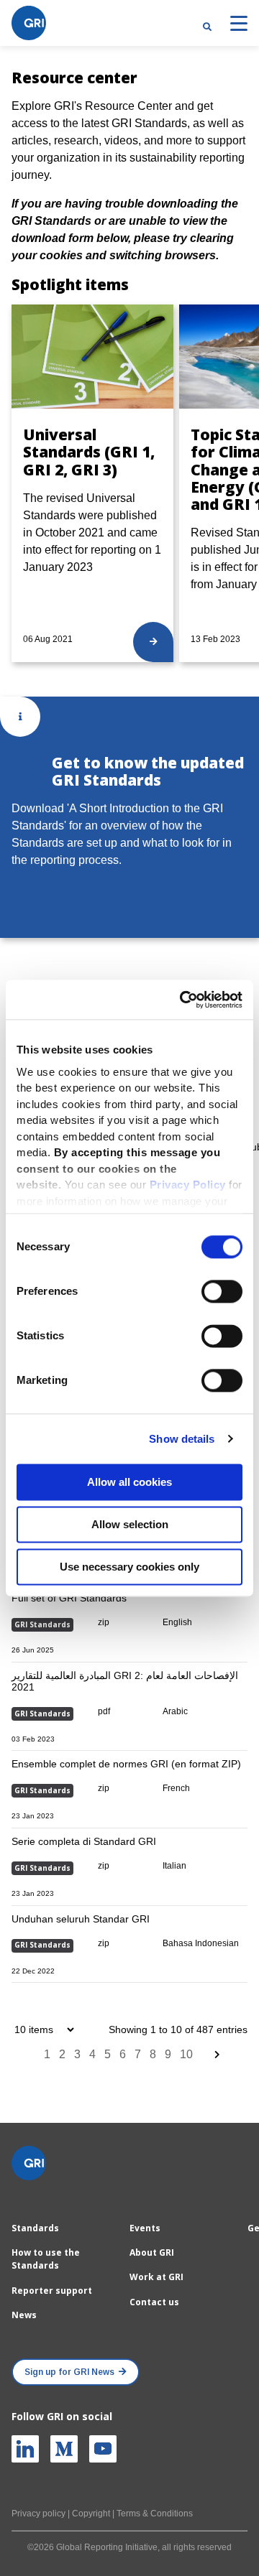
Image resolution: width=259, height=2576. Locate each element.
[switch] (222, 1291)
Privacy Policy (188, 1185)
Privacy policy (38, 2514)
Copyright (91, 2514)
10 (186, 2054)
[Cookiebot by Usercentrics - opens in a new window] (183, 1000)
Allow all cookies (129, 1482)
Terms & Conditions (155, 2514)
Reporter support (52, 2291)
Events (145, 2228)
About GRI (152, 2252)
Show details (182, 1439)
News (24, 2315)
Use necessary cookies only (129, 1567)
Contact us (154, 2302)
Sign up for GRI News (69, 2372)
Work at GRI (156, 2277)
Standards (35, 2228)
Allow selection (130, 1524)
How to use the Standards (46, 2259)
